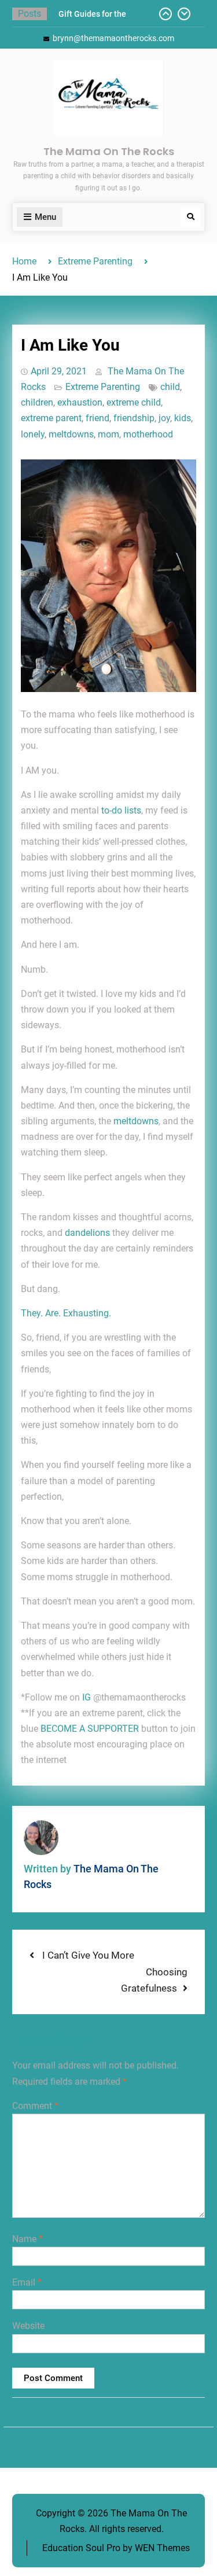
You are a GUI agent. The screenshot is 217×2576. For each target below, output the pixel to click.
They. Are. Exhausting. (66, 1313)
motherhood (148, 434)
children (37, 402)
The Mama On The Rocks (109, 151)
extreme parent (51, 418)
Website (28, 2326)
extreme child (134, 402)
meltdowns (71, 434)
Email (27, 2282)
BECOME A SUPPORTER (90, 1729)
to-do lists (121, 810)
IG (87, 1697)
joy (164, 418)
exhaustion (80, 402)
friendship (134, 418)
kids (183, 418)
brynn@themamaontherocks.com (113, 38)
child (170, 387)
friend (98, 418)
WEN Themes (162, 2548)
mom (108, 434)
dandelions (87, 1233)
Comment (35, 2106)
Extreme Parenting (103, 387)
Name (27, 2239)
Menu (45, 217)
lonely (33, 434)
